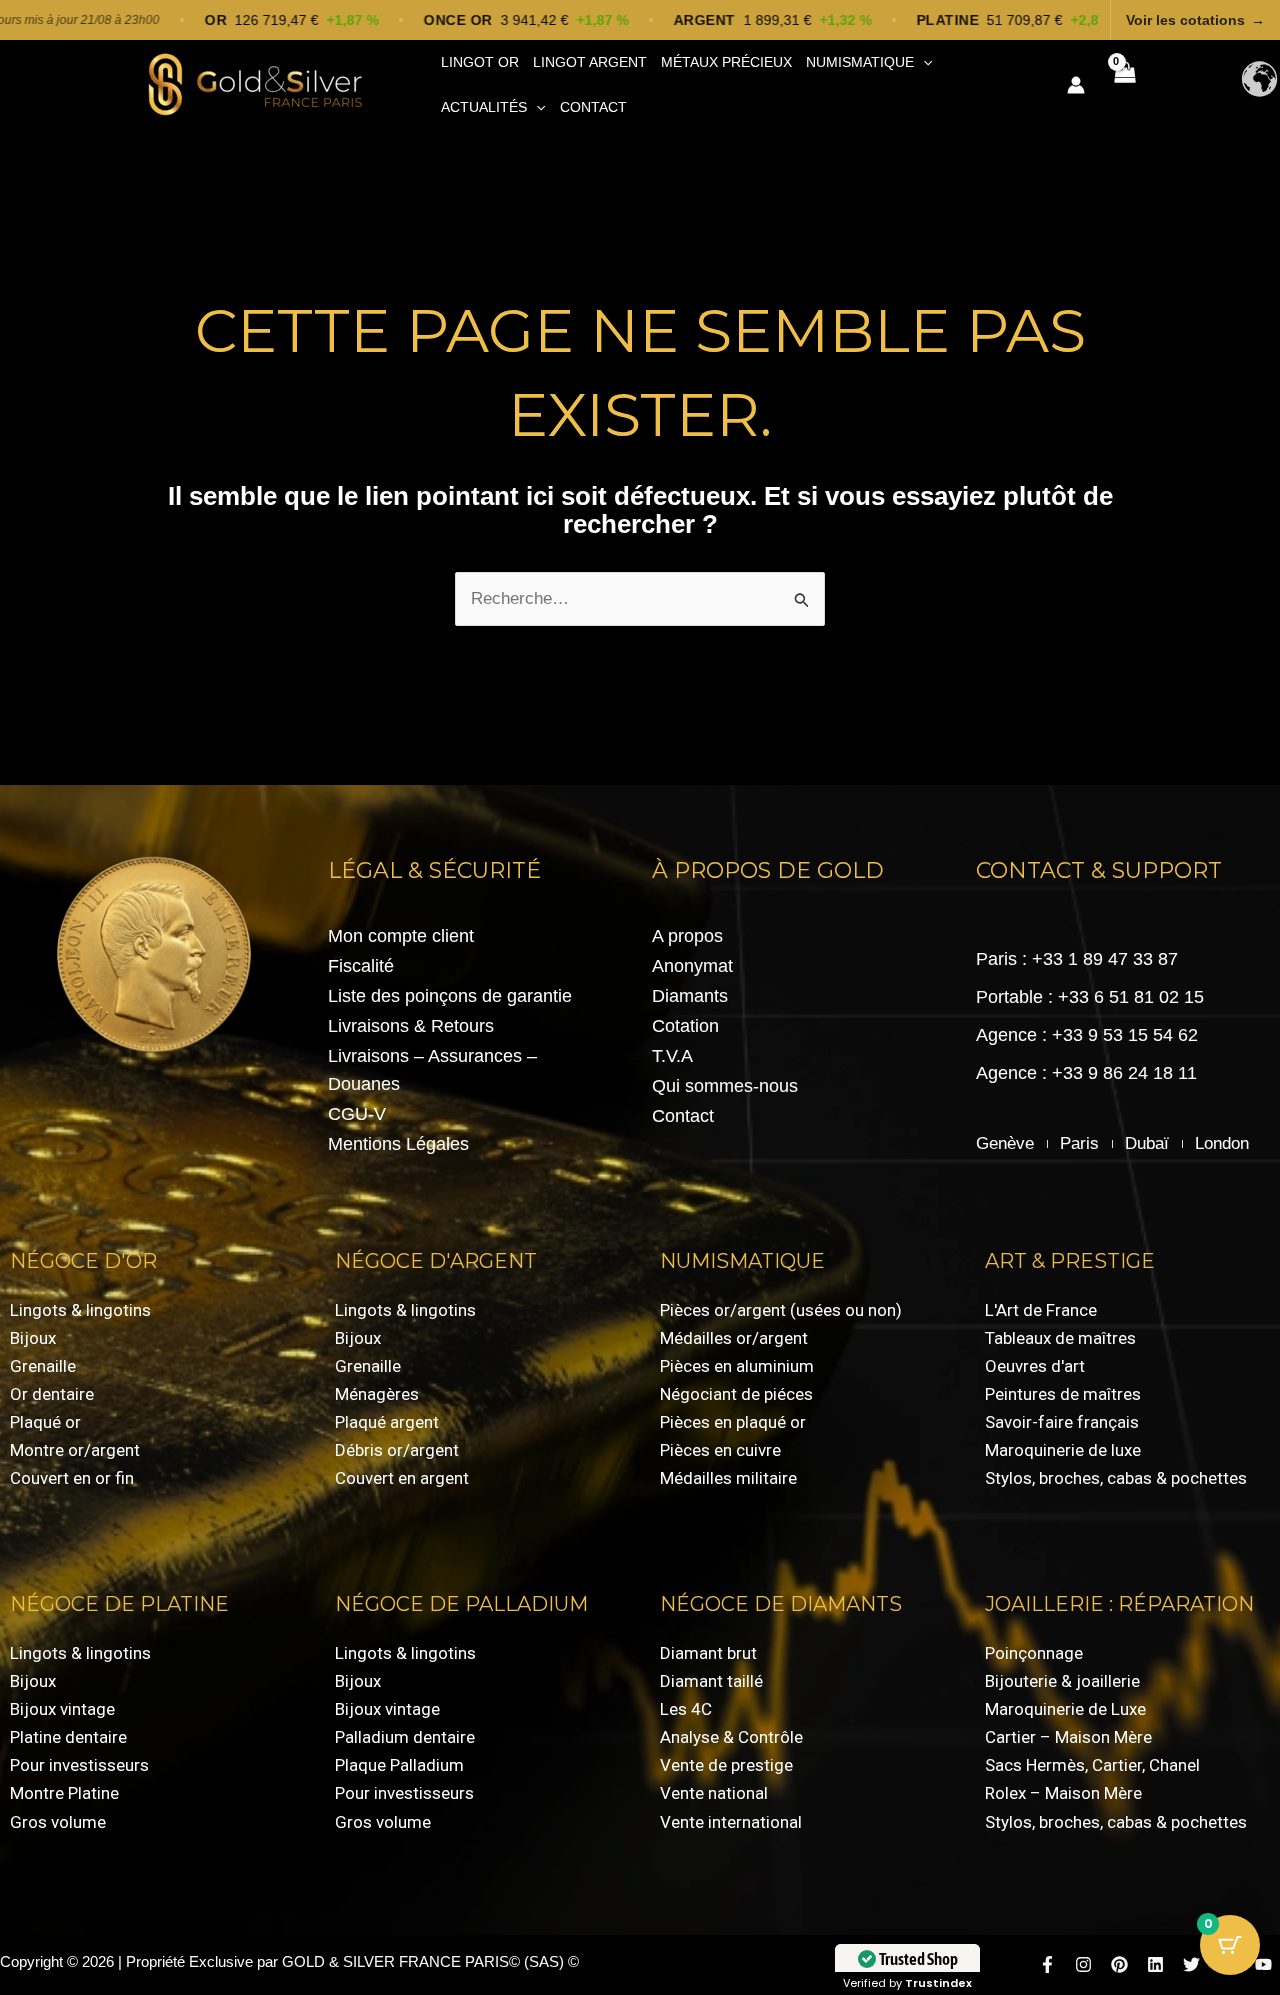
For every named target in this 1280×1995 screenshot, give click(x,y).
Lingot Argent (590, 62)
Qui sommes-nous (725, 1086)
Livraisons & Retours (411, 1026)
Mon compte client (401, 936)
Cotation (685, 1026)
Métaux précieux (726, 62)
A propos (687, 936)
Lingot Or (480, 62)
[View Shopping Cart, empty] (1124, 85)
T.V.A (672, 1056)
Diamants (690, 996)
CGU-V (357, 1114)
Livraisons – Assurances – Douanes (432, 1070)
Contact (593, 107)
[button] (923, 62)
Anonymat (692, 966)
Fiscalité (361, 966)
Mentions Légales (398, 1144)
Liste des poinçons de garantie (450, 996)
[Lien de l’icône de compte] (1076, 85)
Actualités (484, 107)
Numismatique (860, 62)
